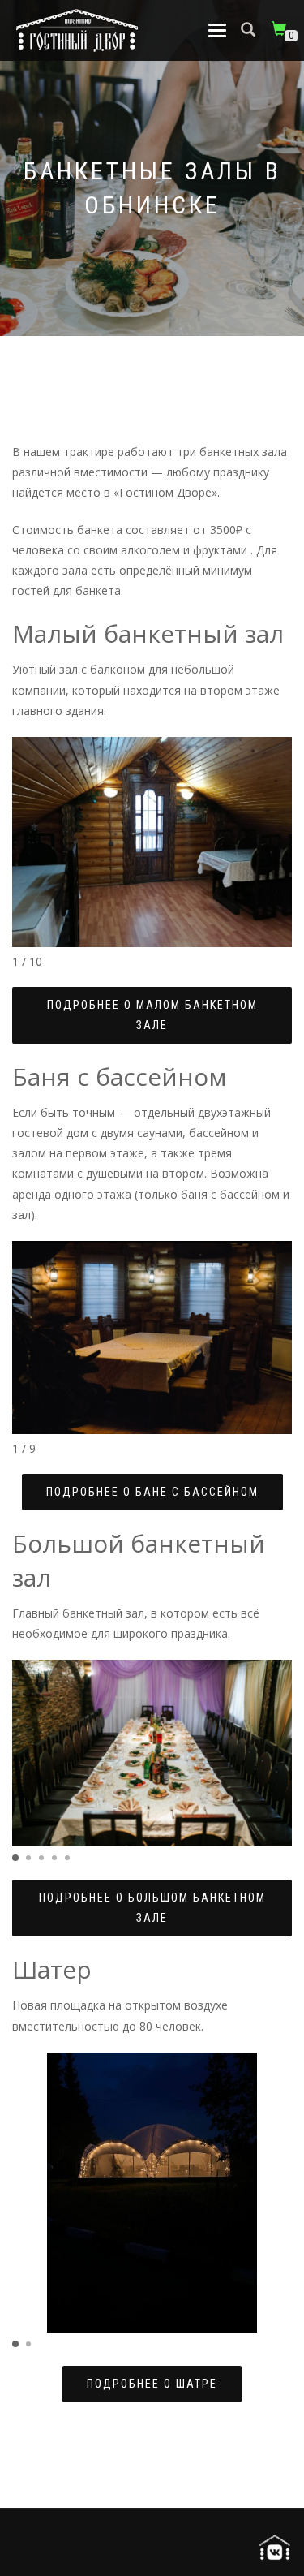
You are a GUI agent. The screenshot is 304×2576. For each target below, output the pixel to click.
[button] (15, 1858)
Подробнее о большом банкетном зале (152, 1908)
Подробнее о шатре (152, 2384)
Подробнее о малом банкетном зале (152, 1015)
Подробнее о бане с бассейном (152, 1492)
